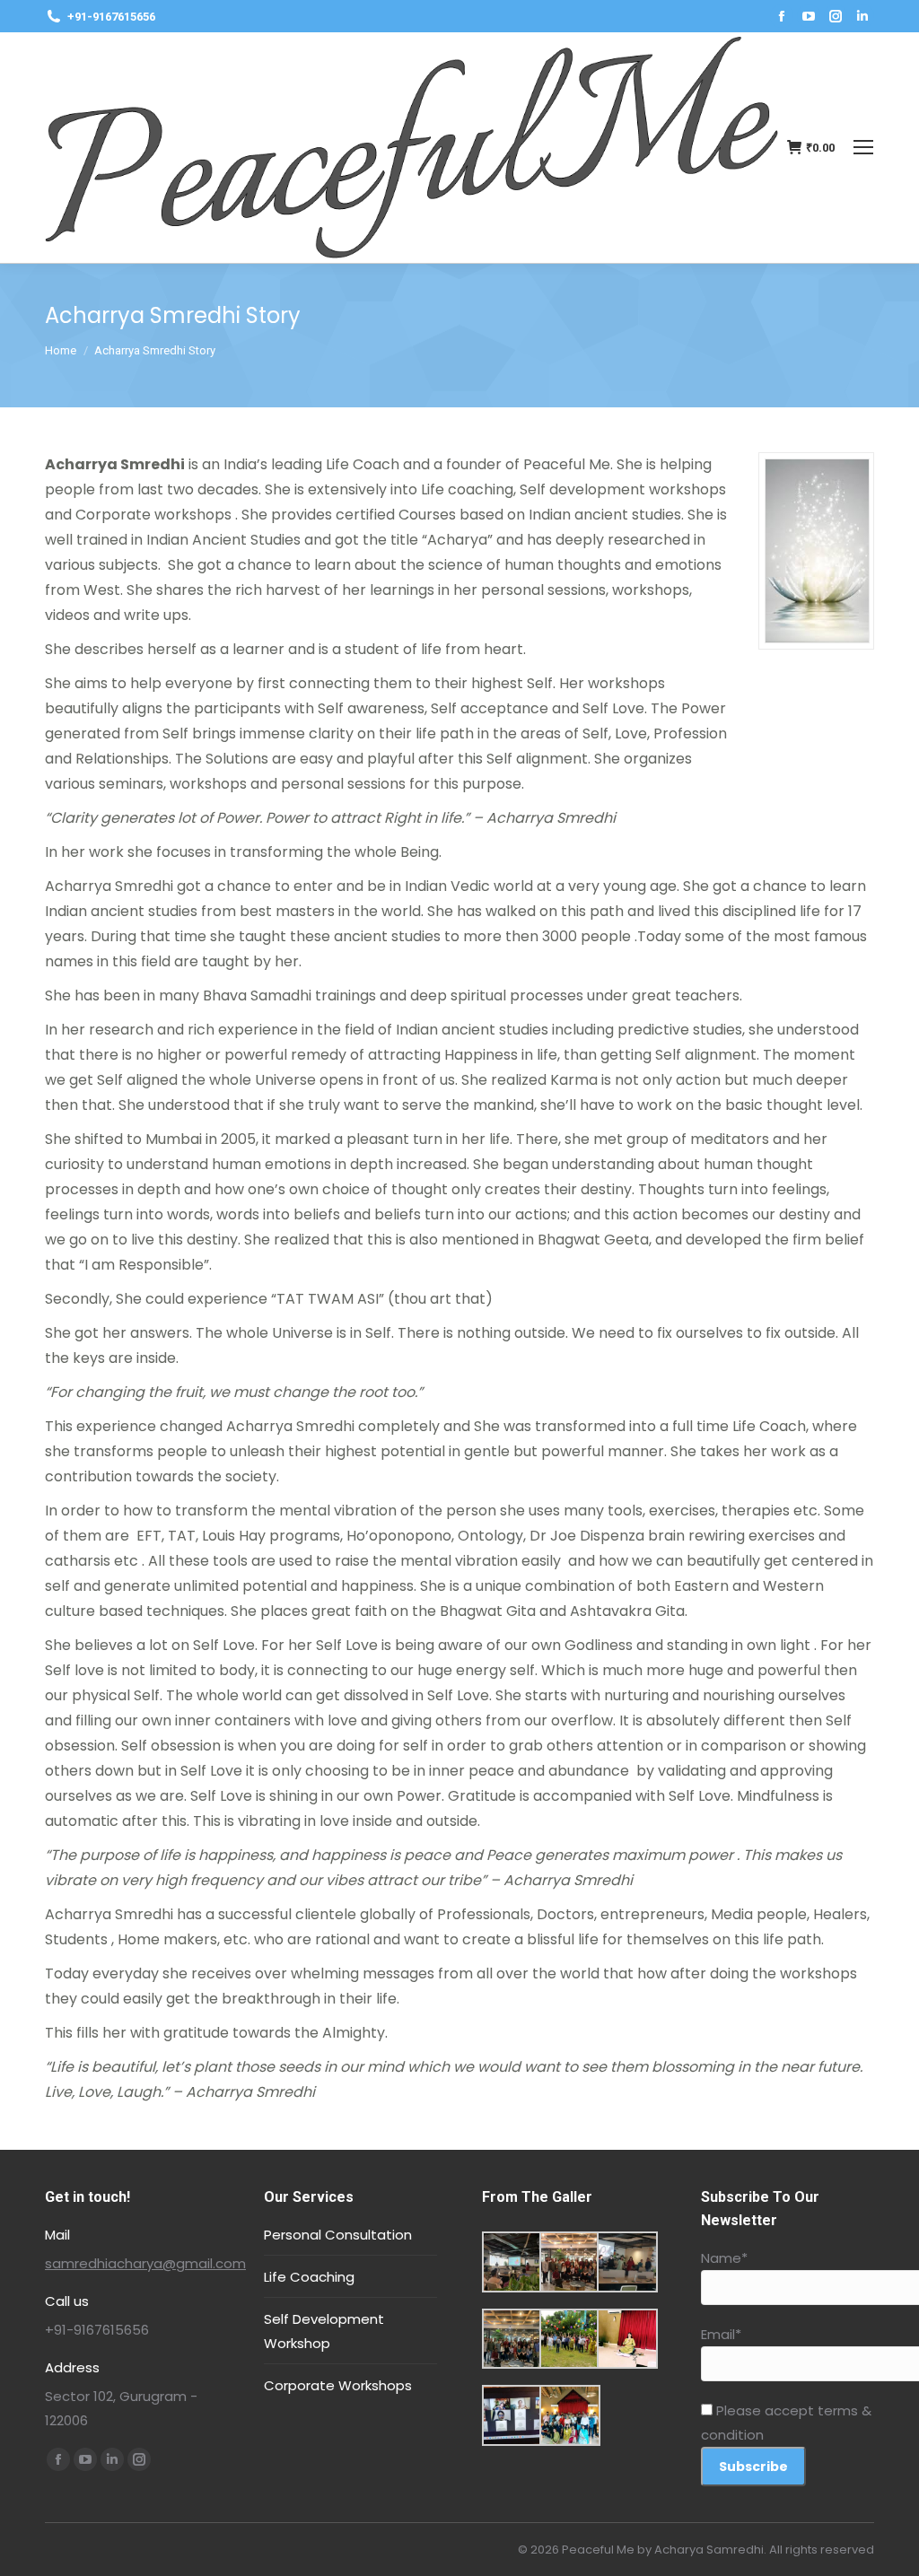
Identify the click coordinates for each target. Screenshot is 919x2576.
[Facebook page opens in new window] (782, 16)
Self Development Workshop (324, 2331)
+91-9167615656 (111, 17)
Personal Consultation (338, 2235)
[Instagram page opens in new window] (836, 16)
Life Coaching (309, 2277)
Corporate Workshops (338, 2385)
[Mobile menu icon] (863, 147)
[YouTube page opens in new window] (809, 16)
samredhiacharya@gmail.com (145, 2263)
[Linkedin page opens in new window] (862, 16)
